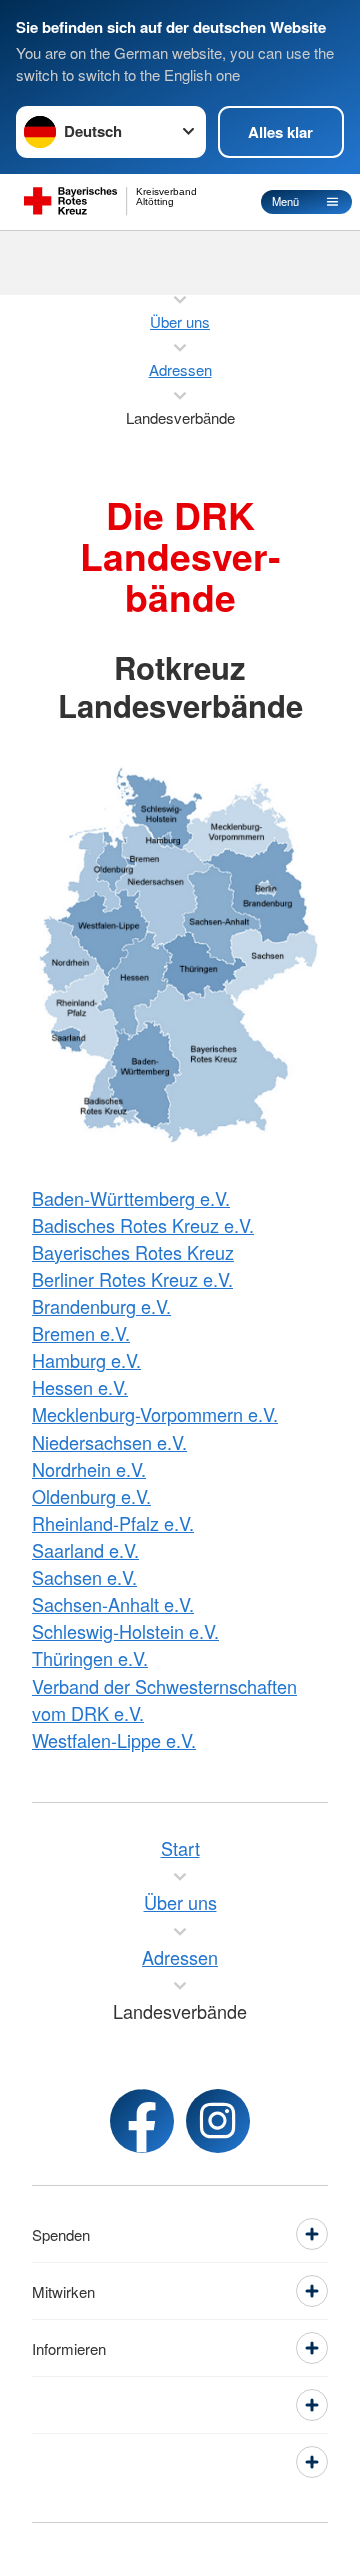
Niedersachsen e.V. (109, 1442)
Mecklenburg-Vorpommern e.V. (155, 1414)
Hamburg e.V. (86, 1360)
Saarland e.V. (85, 1550)
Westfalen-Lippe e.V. (114, 1740)
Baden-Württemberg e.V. (131, 1198)
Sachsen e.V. (84, 1577)
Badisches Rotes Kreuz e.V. (143, 1225)
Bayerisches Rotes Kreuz (133, 1252)
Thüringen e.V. (90, 1658)
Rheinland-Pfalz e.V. (113, 1523)
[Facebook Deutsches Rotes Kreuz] (142, 2121)
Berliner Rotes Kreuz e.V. (132, 1279)
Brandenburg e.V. (101, 1306)
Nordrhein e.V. (89, 1469)
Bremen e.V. (81, 1333)
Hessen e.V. (80, 1387)
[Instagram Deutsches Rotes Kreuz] (218, 2121)
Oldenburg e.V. (91, 1496)
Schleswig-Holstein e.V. (125, 1631)
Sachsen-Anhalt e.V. (113, 1604)
